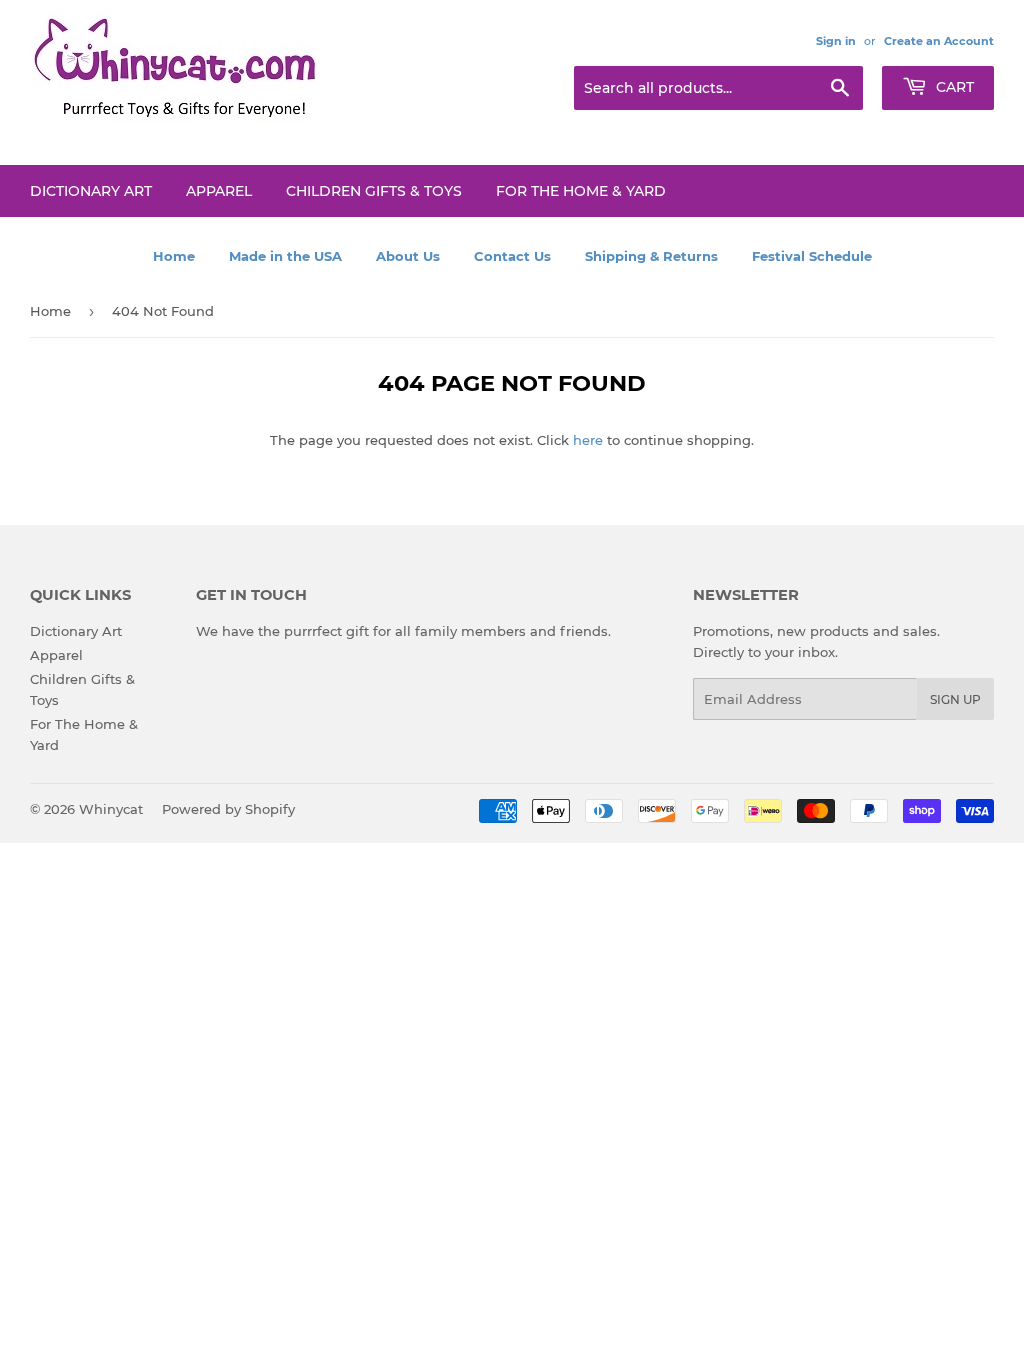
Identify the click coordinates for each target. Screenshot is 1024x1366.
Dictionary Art (91, 191)
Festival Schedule (812, 256)
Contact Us (512, 256)
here (588, 440)
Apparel (219, 191)
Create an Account (939, 41)
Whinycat (111, 809)
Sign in (836, 41)
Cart (953, 87)
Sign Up (955, 699)
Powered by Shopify (228, 809)
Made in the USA (285, 256)
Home (174, 256)
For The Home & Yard (581, 191)
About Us (408, 256)
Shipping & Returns (651, 256)
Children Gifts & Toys (374, 191)
